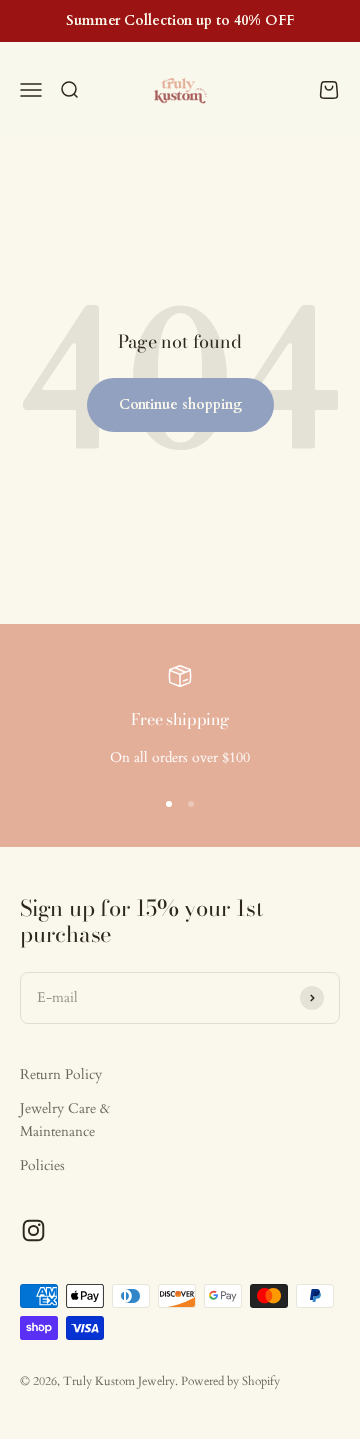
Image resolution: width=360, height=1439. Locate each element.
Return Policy (61, 1074)
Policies (42, 1165)
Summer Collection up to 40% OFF (180, 20)
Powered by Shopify (230, 1381)
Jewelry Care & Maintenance (65, 1119)
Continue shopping (180, 404)
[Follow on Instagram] (33, 1230)
